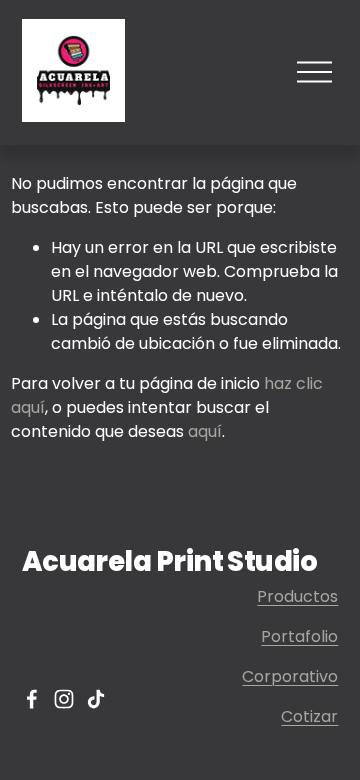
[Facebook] (32, 699)
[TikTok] (96, 699)
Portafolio (299, 636)
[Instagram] (64, 699)
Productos (297, 596)
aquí (205, 431)
